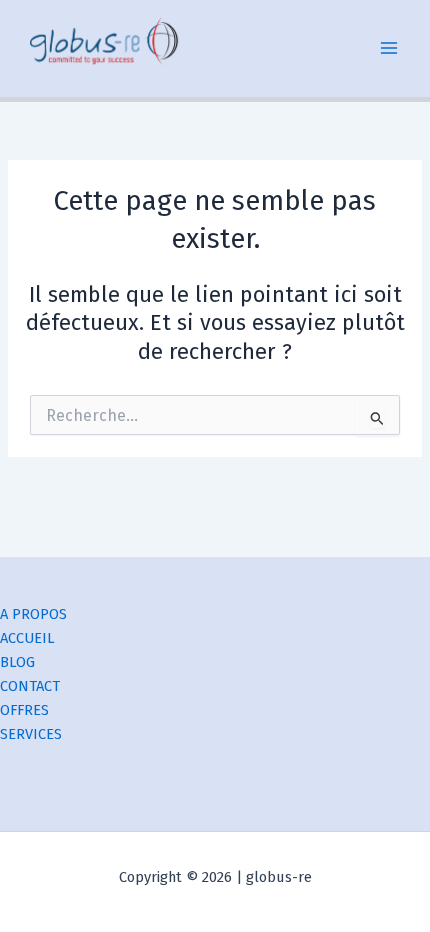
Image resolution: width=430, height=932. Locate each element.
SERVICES (31, 734)
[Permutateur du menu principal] (389, 49)
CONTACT (30, 686)
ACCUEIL (27, 638)
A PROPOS (33, 614)
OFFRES (24, 710)
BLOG (17, 662)
